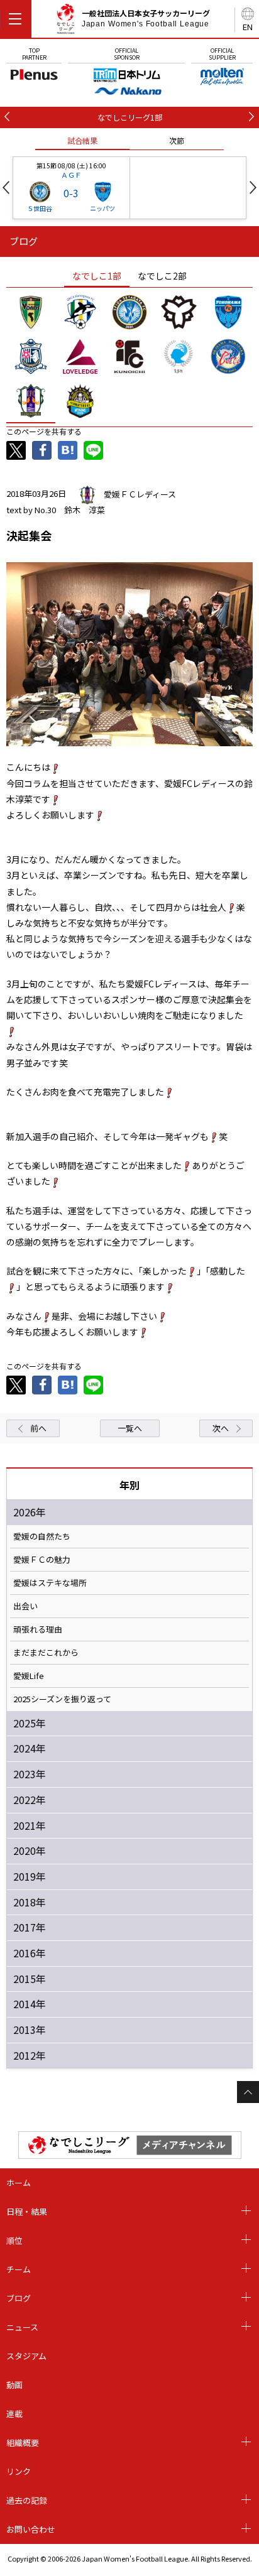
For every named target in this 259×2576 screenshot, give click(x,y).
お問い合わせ (31, 2529)
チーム (19, 2269)
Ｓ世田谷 (40, 208)
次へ (221, 1428)
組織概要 (23, 2443)
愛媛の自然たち (42, 1536)
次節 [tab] (177, 140)
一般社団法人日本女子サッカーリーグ (146, 18)
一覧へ (130, 1428)
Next (253, 187)
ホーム (19, 2182)
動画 (14, 2385)
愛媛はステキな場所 (50, 1583)
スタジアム (26, 2356)
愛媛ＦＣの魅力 (42, 1560)
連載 (14, 2414)
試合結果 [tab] (82, 140)
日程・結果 (27, 2211)
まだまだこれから (46, 1653)
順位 (14, 2240)
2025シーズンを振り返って (62, 1699)
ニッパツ (102, 208)
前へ (38, 1428)
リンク (19, 2471)
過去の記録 (27, 2500)
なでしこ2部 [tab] (162, 276)
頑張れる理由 (38, 1629)
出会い (25, 1606)
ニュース (22, 2327)
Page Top (248, 2092)
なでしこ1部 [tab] (97, 276)
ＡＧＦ (71, 175)
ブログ (19, 2298)
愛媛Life (29, 1676)
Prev (6, 187)
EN (248, 27)
